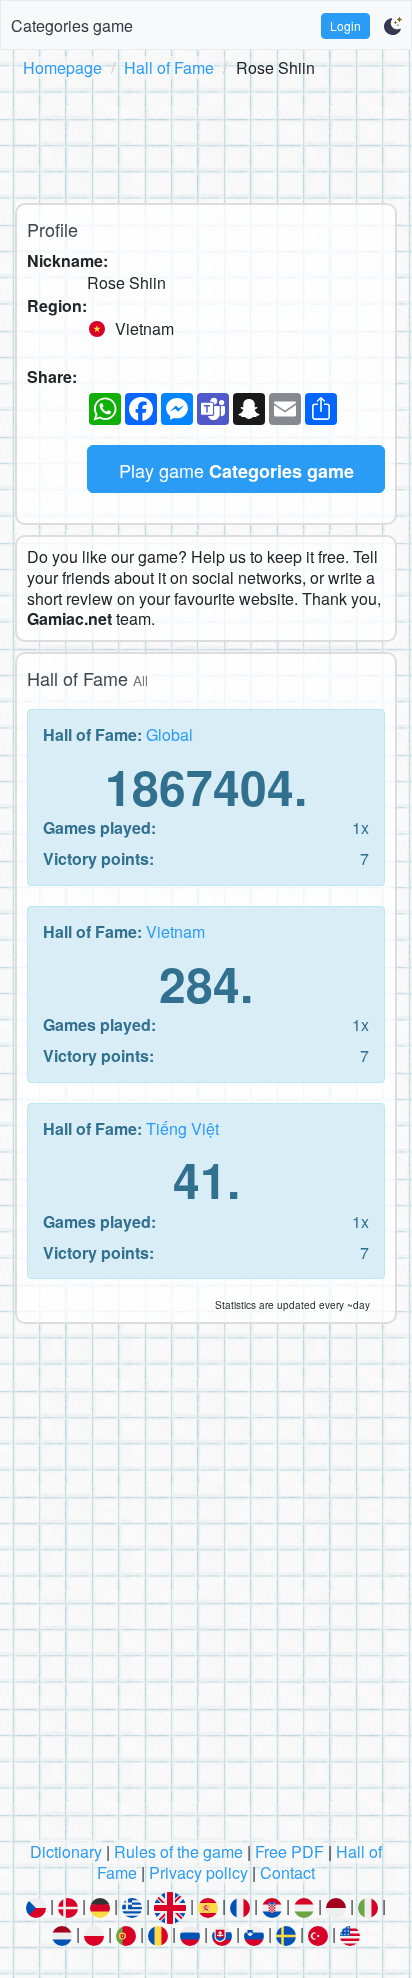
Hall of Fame (169, 67)
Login (345, 25)
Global (169, 734)
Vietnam (175, 931)
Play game (236, 470)
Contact (287, 1872)
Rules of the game (178, 1851)
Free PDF (289, 1851)
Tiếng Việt (182, 1128)
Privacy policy (198, 1872)
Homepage (62, 67)
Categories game (72, 25)
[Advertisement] (206, 137)
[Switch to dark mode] (392, 26)
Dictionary (66, 1851)
